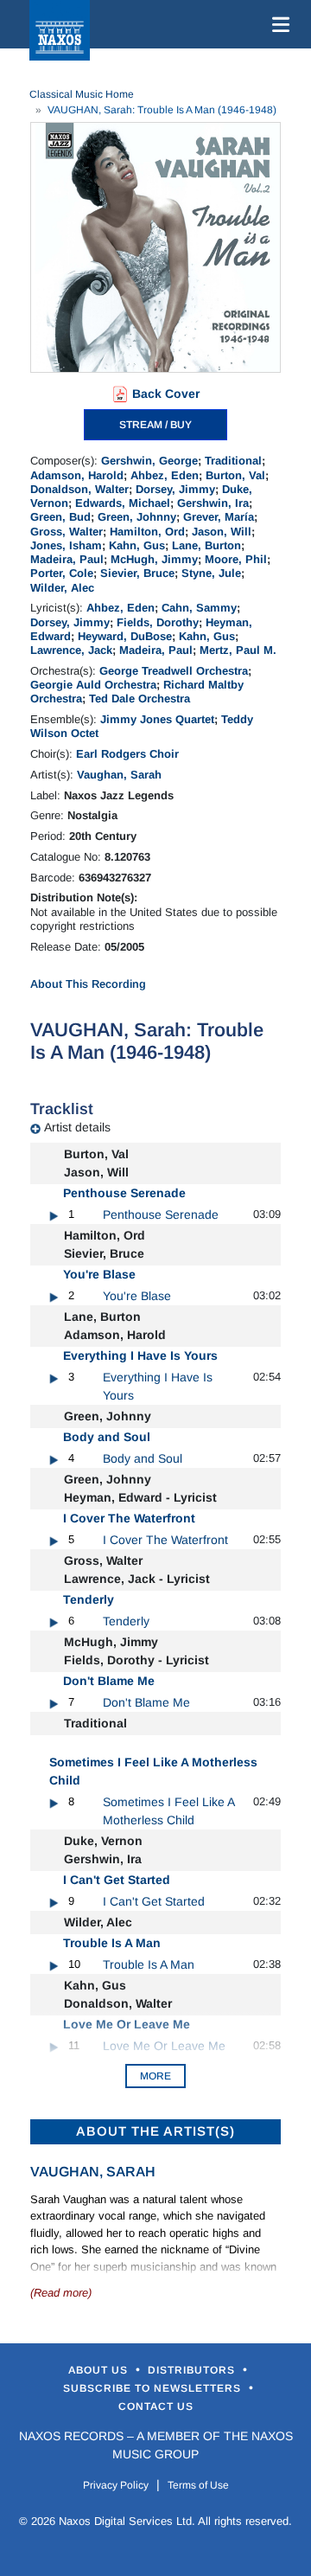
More (155, 2076)
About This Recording (88, 984)
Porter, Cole (62, 573)
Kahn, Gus (137, 545)
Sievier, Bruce (137, 573)
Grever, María (219, 517)
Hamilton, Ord (147, 532)
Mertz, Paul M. (238, 650)
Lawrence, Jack (71, 650)
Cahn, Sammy (199, 608)
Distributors (193, 2370)
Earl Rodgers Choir (127, 754)
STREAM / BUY (155, 425)
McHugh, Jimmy (154, 559)
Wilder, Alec (62, 588)
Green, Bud (60, 517)
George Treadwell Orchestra (174, 671)
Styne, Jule (211, 573)
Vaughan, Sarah (119, 775)
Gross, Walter (67, 532)
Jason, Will (222, 532)
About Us (100, 2370)
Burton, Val (235, 475)
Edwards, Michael (123, 503)
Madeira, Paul (67, 559)
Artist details (77, 1127)
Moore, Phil (236, 559)
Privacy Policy (116, 2485)
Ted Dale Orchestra (140, 698)
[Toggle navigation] (277, 24)
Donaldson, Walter (79, 489)
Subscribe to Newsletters (154, 2388)
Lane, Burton (206, 545)
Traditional (233, 461)
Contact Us (156, 2406)
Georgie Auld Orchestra (93, 685)
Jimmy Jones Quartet (157, 719)
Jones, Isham (66, 545)
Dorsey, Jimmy (175, 489)
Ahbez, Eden (165, 475)
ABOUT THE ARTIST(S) (155, 2131)
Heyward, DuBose (125, 636)
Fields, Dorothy (158, 622)
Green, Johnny (137, 517)
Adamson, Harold (77, 475)
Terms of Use (198, 2485)
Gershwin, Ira (213, 503)
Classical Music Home (82, 94)
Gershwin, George (149, 461)
